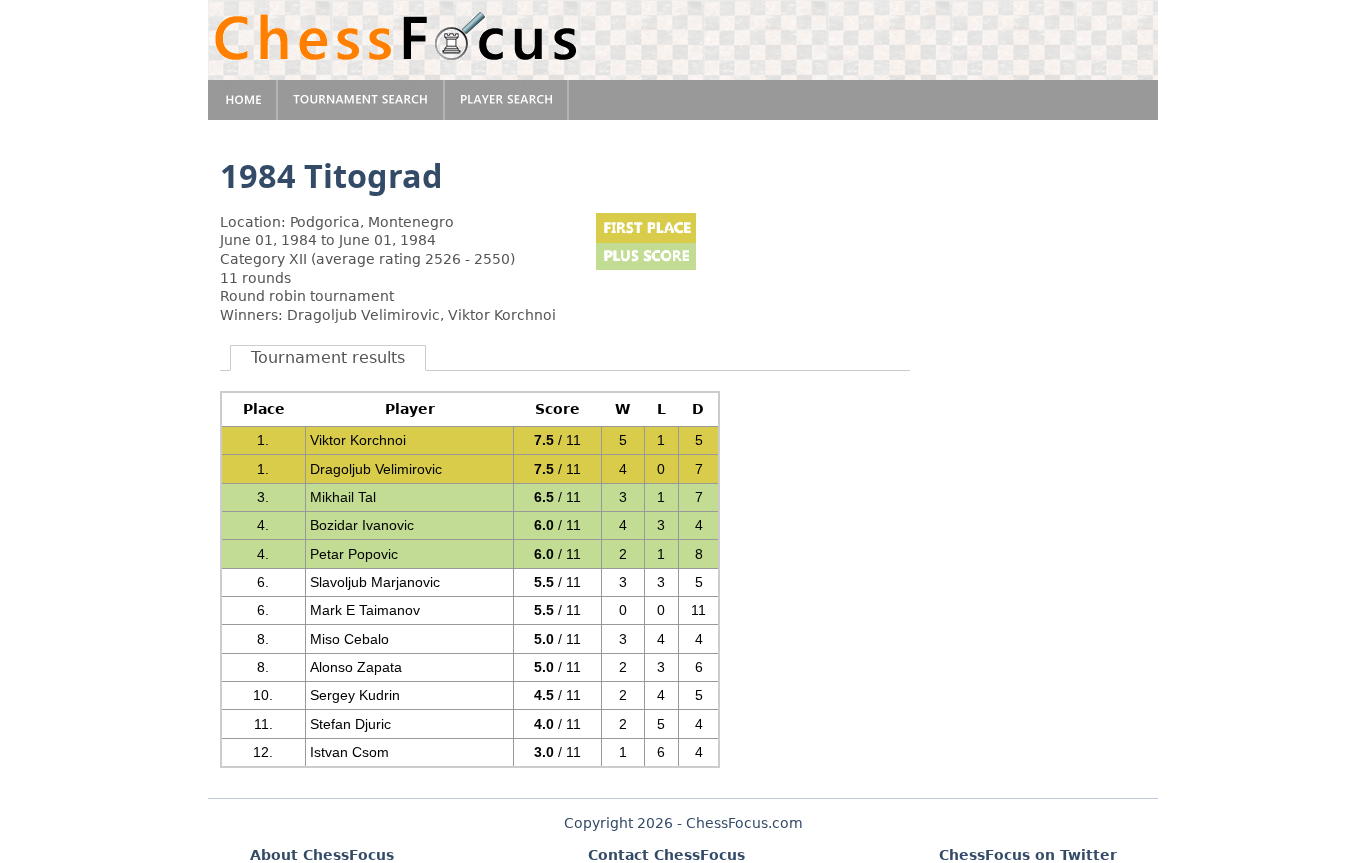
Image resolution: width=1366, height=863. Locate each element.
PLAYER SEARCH (507, 100)
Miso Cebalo (349, 639)
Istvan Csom (349, 752)
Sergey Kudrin (355, 695)
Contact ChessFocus (666, 855)
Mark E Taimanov (365, 610)
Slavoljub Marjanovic (375, 582)
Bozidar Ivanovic (362, 525)
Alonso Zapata (356, 667)
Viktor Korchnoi (358, 440)
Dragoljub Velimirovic (376, 469)
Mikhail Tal (343, 497)
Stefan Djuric (350, 724)
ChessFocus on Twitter (1028, 855)
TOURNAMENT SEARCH (361, 100)
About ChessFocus (322, 855)
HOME (243, 100)
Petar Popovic (354, 554)
